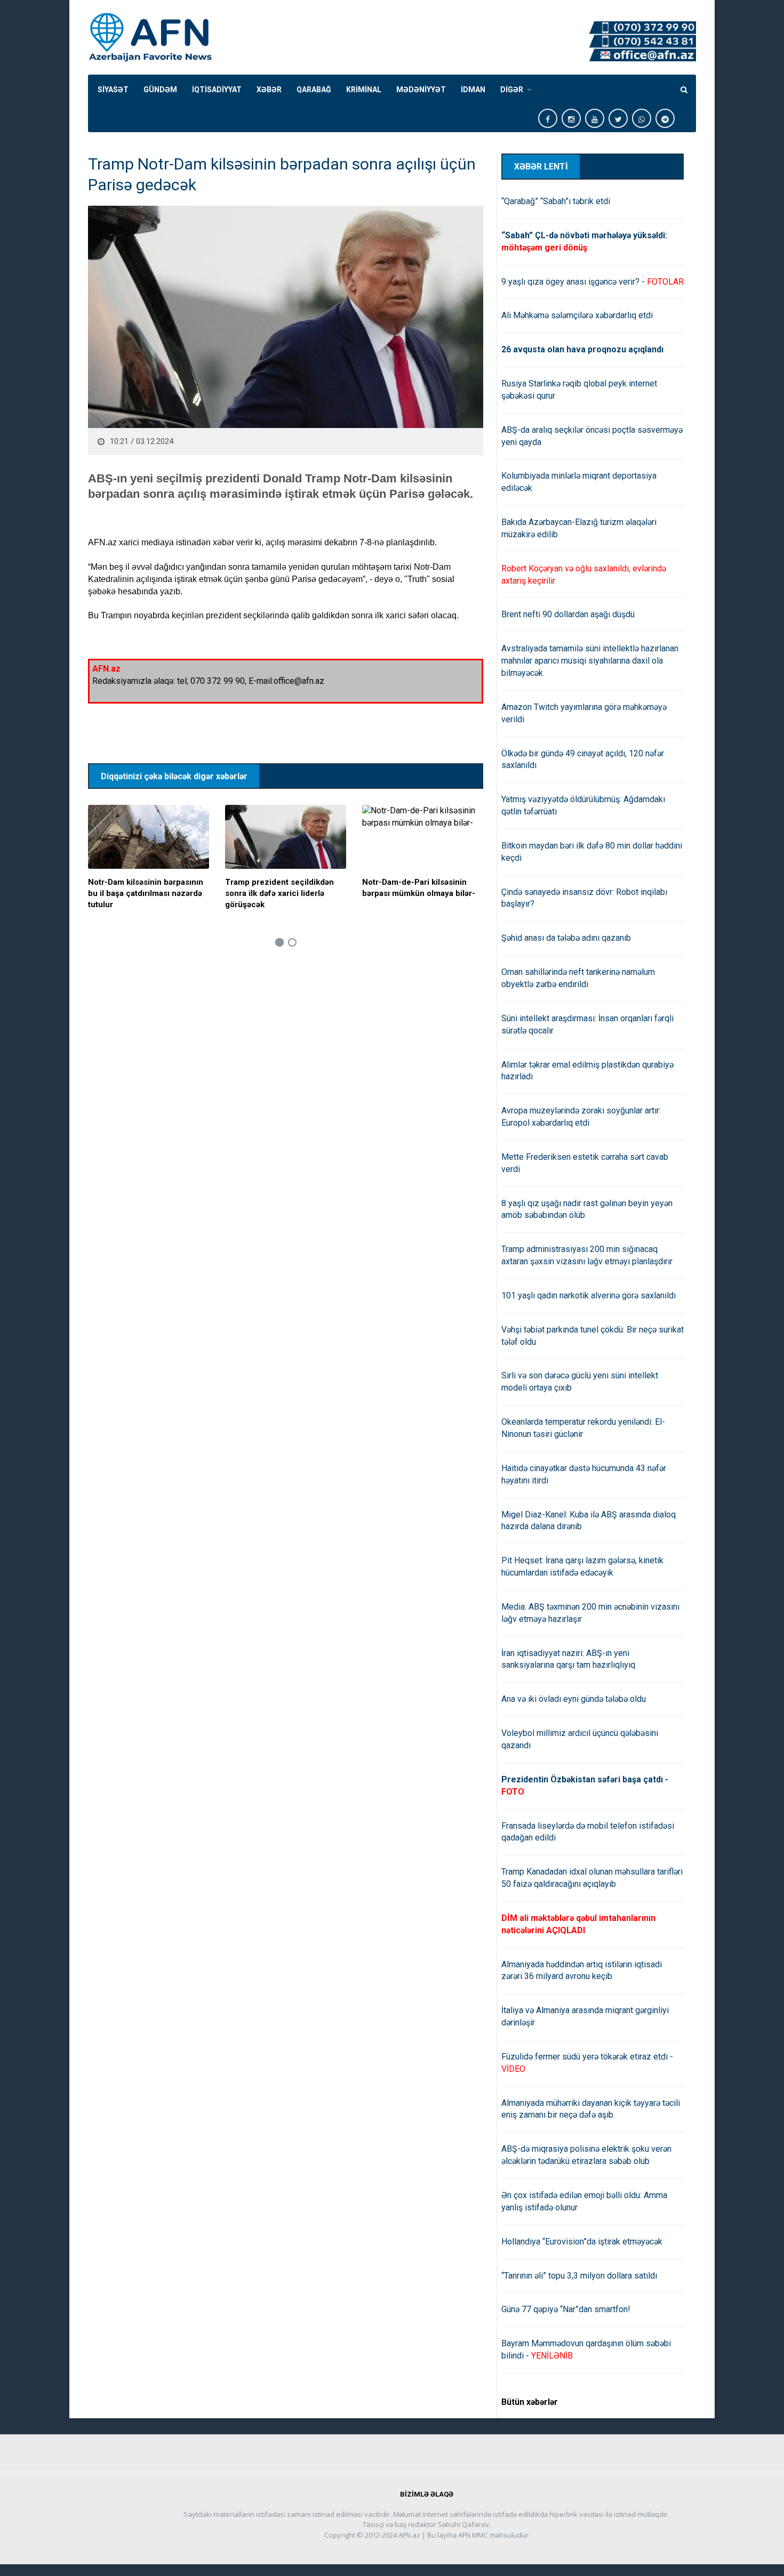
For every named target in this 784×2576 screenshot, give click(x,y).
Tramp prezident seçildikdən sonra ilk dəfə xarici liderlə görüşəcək (279, 893)
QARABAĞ (314, 90)
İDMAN (473, 90)
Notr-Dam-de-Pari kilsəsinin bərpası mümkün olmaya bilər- (419, 888)
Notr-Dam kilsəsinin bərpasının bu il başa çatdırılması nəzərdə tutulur (146, 893)
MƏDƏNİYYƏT (421, 90)
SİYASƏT (113, 90)
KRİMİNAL (364, 90)
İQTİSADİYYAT (217, 90)
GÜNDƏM (160, 90)
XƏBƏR (269, 90)
